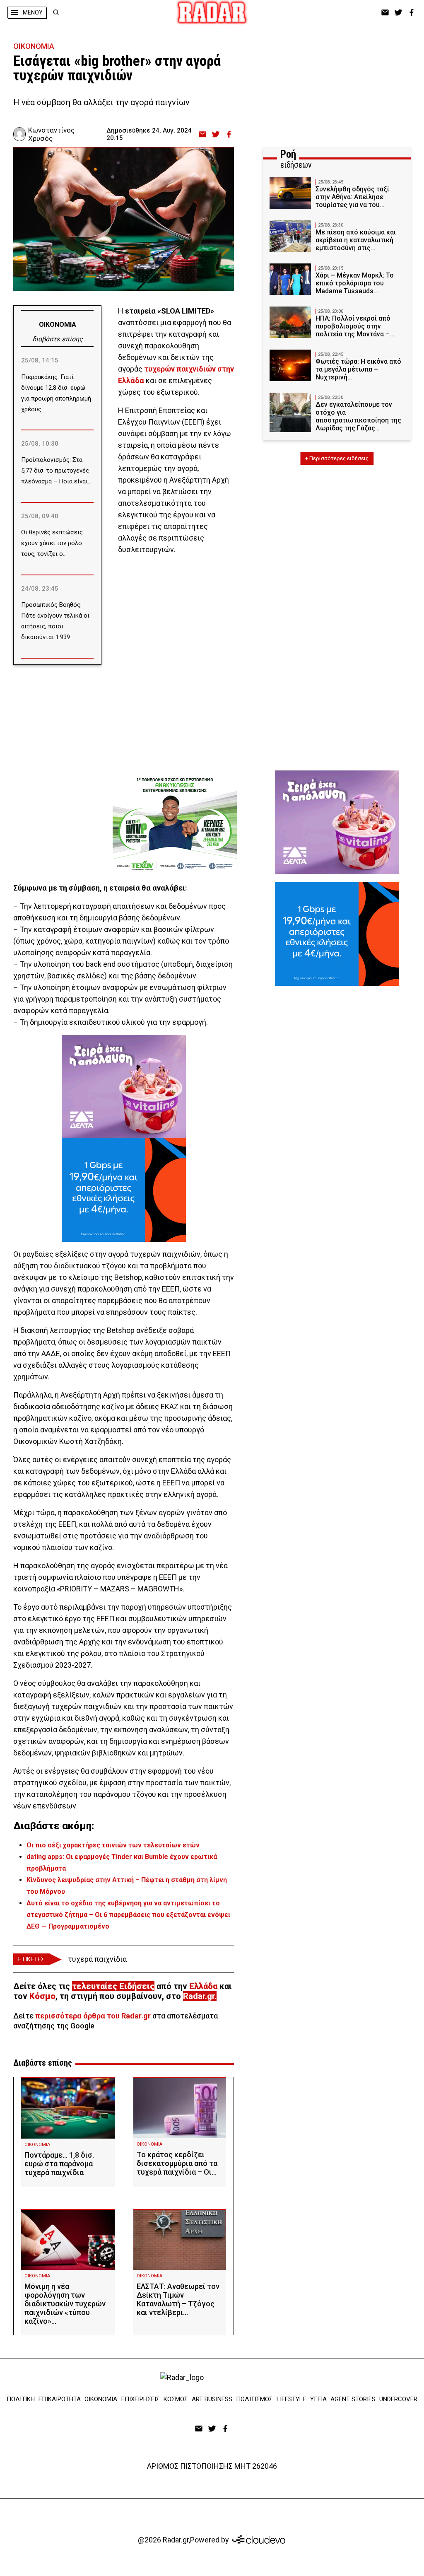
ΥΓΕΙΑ (318, 2399)
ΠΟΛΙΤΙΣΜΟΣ (254, 2399)
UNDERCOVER (398, 2399)
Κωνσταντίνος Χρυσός (51, 134)
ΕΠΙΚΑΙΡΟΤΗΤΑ (60, 2399)
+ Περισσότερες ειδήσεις (337, 458)
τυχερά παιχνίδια (97, 1959)
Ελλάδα (203, 1986)
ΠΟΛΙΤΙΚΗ (21, 2399)
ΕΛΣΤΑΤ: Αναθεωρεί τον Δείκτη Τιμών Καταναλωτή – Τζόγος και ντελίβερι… (178, 2299)
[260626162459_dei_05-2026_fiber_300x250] (124, 1190)
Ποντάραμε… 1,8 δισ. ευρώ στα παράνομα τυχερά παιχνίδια (59, 2164)
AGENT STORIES (353, 2399)
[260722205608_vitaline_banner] (124, 1086)
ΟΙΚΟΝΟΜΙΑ (34, 46)
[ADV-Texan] (175, 824)
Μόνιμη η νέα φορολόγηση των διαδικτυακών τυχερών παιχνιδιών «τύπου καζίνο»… (65, 2304)
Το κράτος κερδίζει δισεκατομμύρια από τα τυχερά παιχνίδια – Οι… (177, 2163)
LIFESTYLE (291, 2399)
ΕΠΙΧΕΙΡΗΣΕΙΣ (141, 2399)
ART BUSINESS (212, 2399)
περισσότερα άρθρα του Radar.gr (93, 2016)
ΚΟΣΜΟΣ (176, 2399)
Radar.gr (199, 1996)
